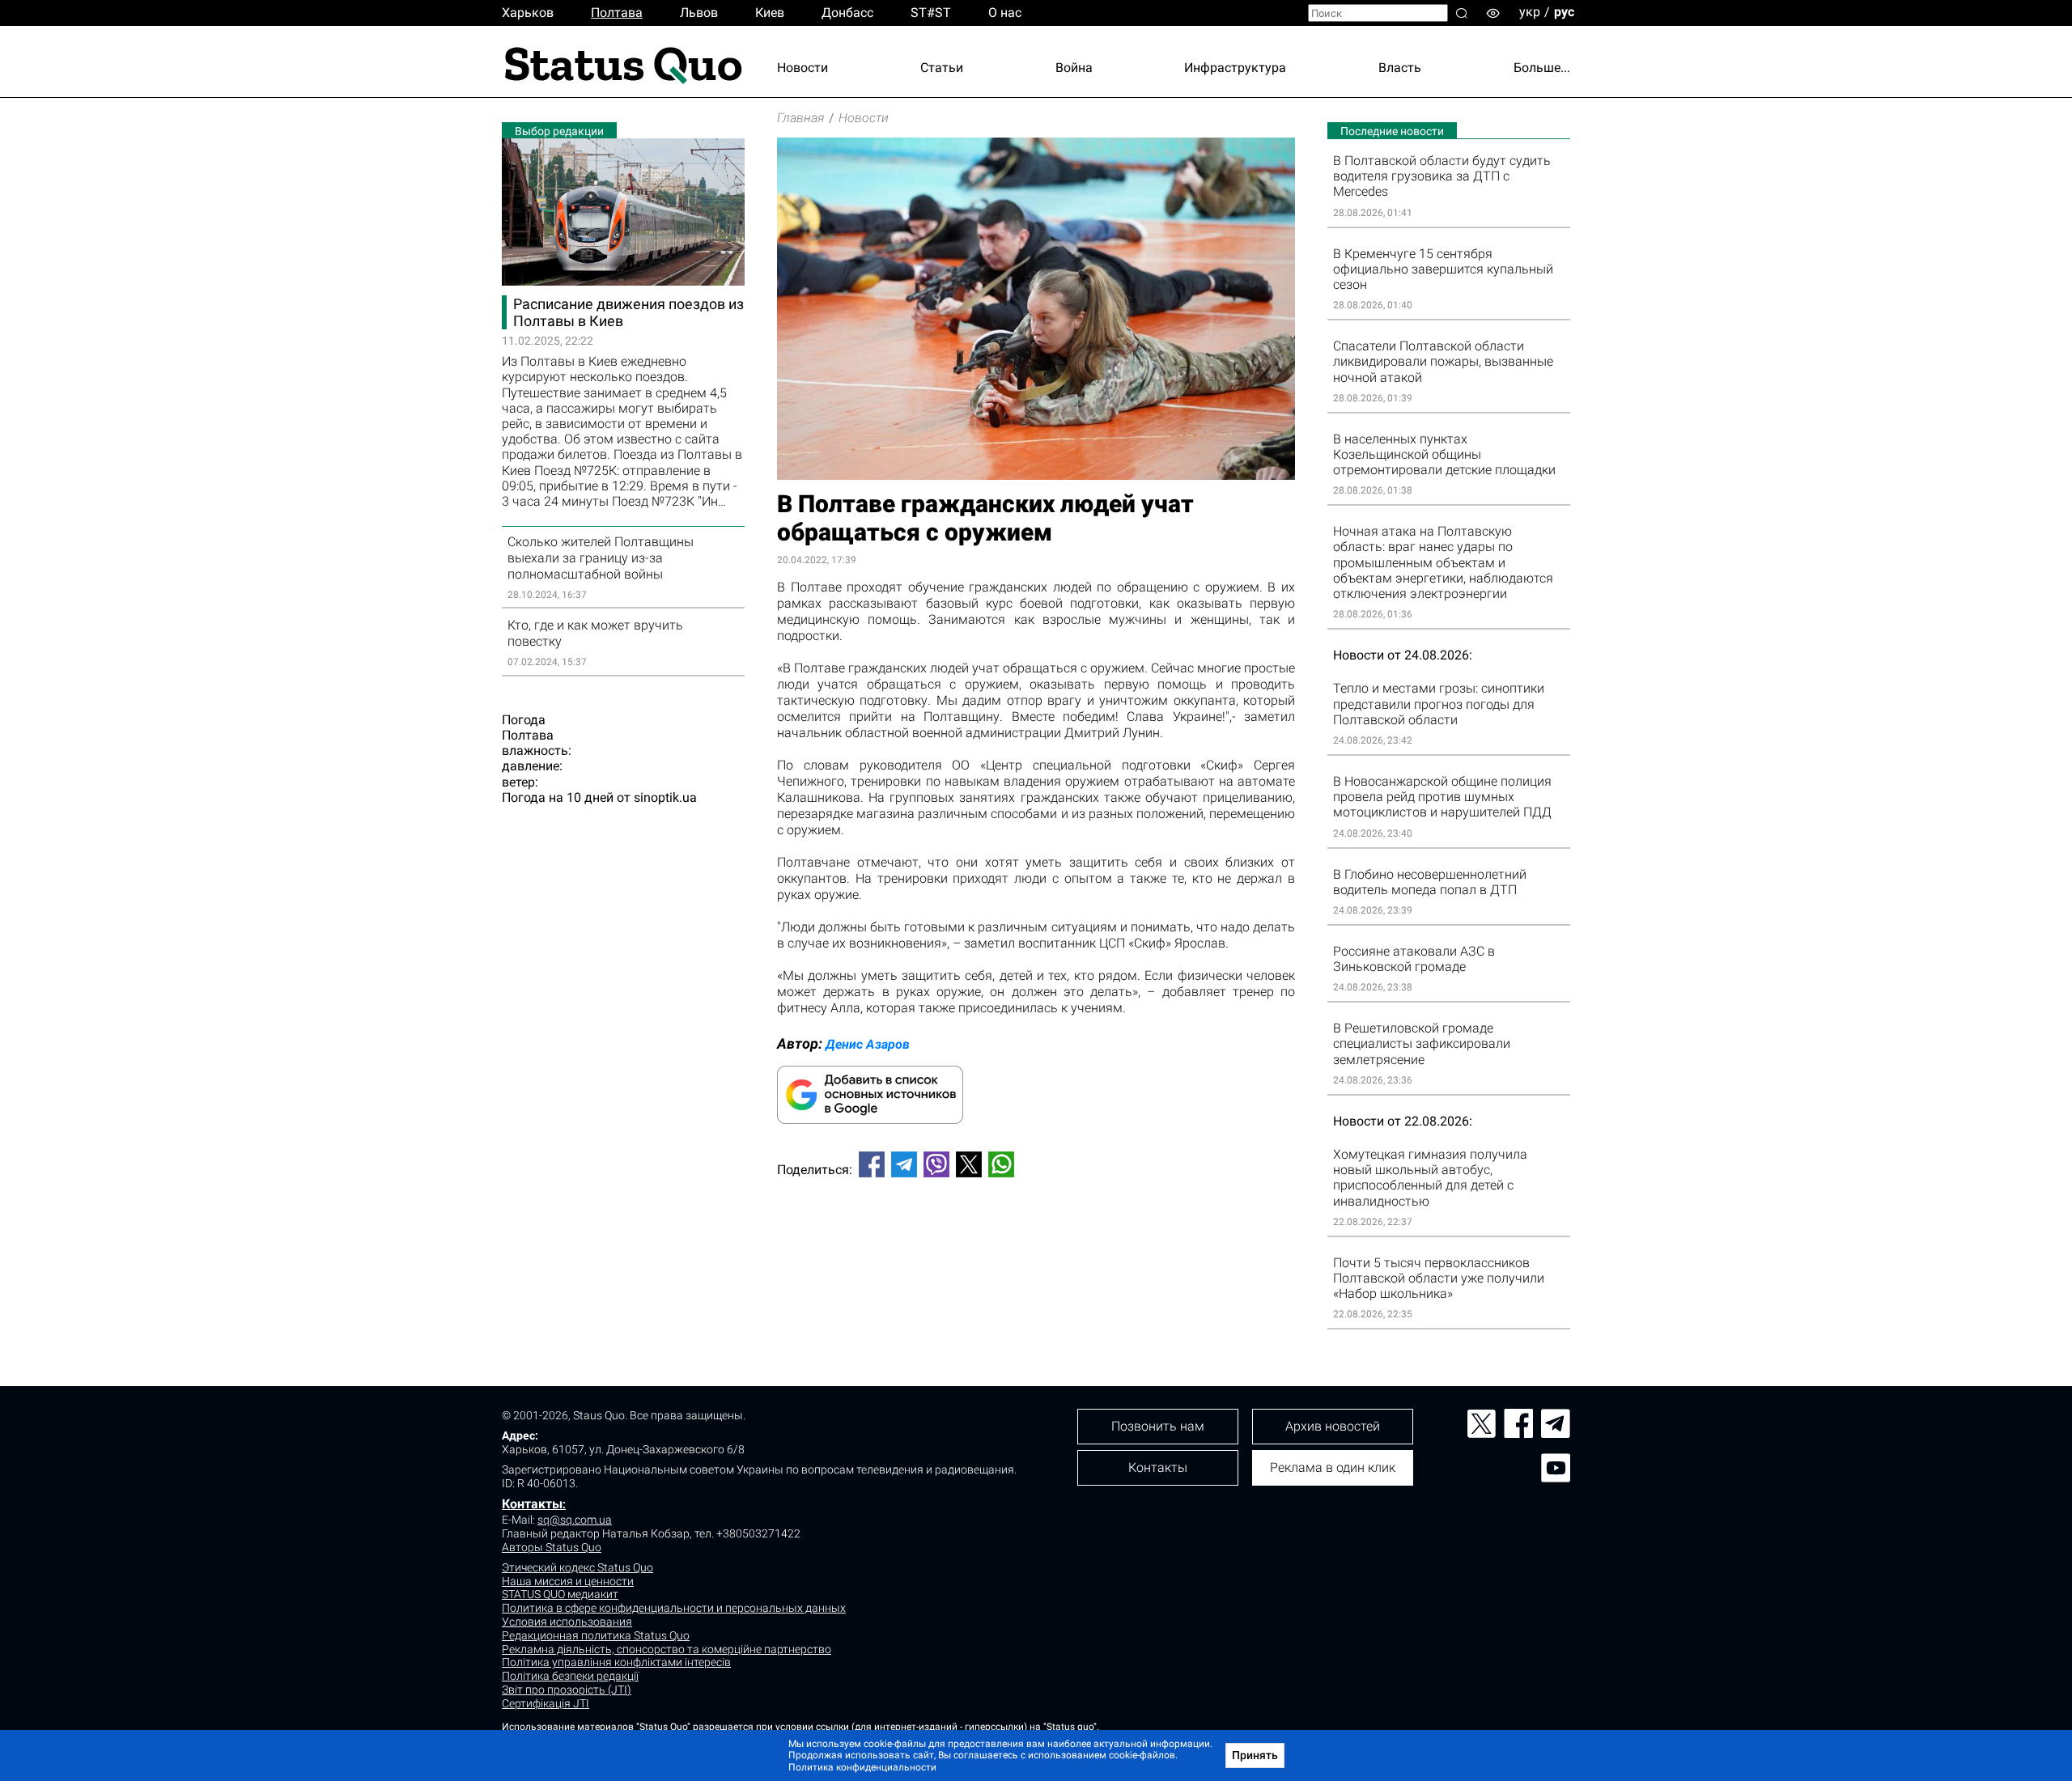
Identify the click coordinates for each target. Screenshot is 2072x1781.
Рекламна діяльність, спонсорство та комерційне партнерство (667, 1649)
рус (1564, 12)
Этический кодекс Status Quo (577, 1567)
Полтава (617, 13)
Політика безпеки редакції (570, 1676)
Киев (770, 13)
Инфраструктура (1235, 68)
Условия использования (567, 1622)
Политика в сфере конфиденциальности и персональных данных (674, 1608)
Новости (802, 68)
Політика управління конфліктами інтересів (616, 1662)
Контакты (532, 1504)
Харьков (528, 13)
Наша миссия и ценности (568, 1581)
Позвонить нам (1158, 1426)
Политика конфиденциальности (862, 1767)
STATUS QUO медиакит (560, 1594)
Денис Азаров (868, 1044)
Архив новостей (1333, 1426)
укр (1530, 12)
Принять (1255, 1755)
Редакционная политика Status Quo (596, 1635)
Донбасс (847, 13)
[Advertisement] (1036, 1244)
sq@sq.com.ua (575, 1520)
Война (1074, 68)
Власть (1400, 68)
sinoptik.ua (665, 797)
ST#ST (931, 13)
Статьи (942, 68)
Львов (699, 13)
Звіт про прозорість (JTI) (567, 1690)
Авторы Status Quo (552, 1547)
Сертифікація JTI (546, 1703)
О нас (1005, 13)
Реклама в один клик (1333, 1467)
